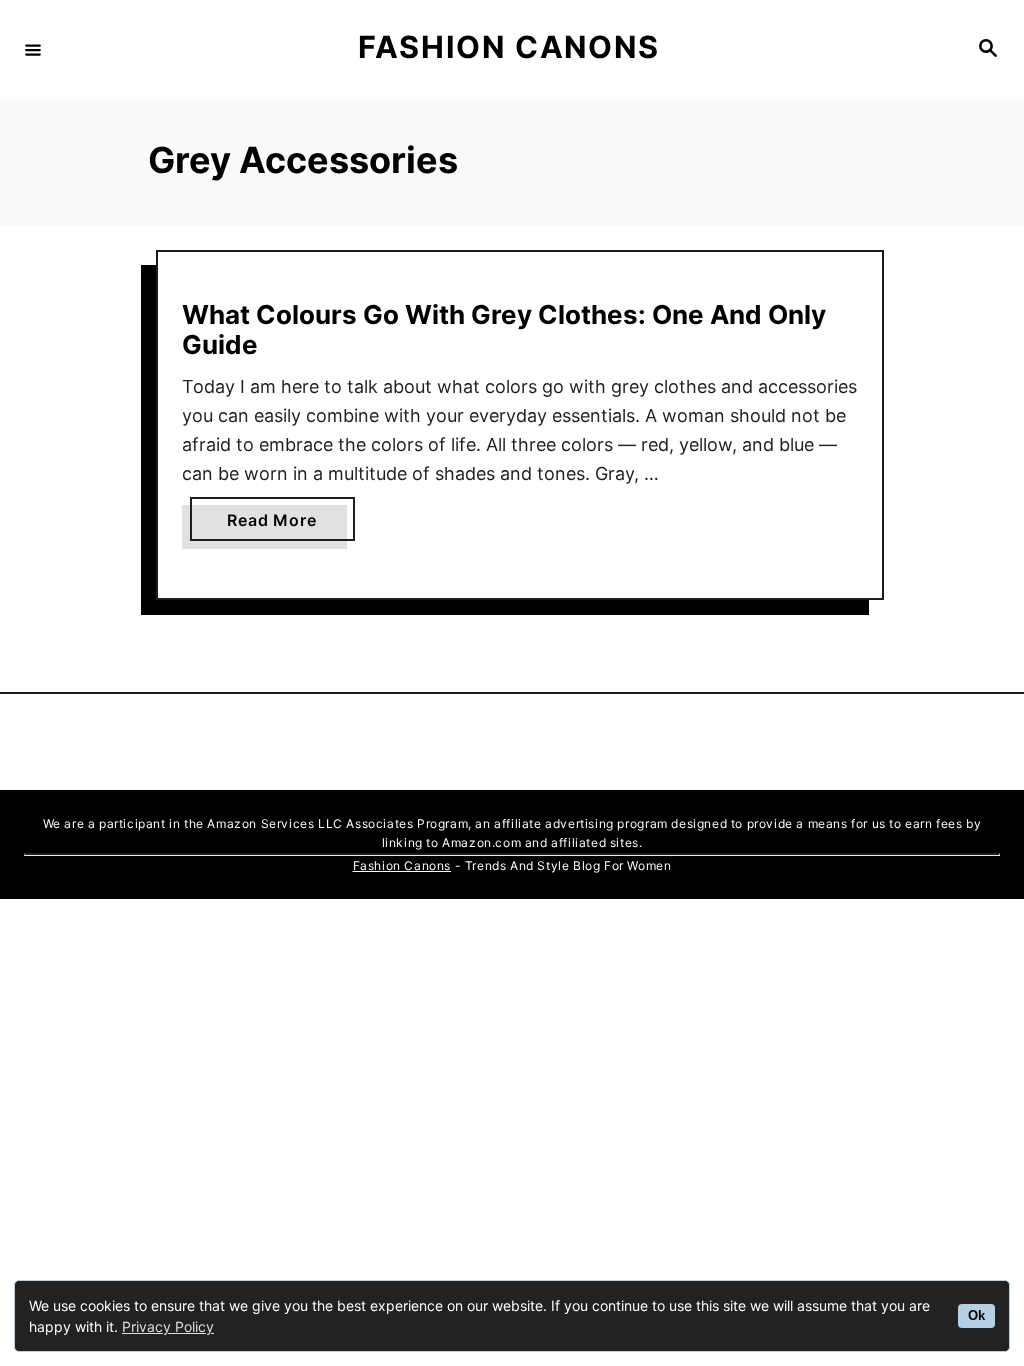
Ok (976, 1316)
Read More (279, 525)
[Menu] (33, 49)
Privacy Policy (168, 1326)
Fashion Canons (402, 865)
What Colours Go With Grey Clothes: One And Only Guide (504, 329)
